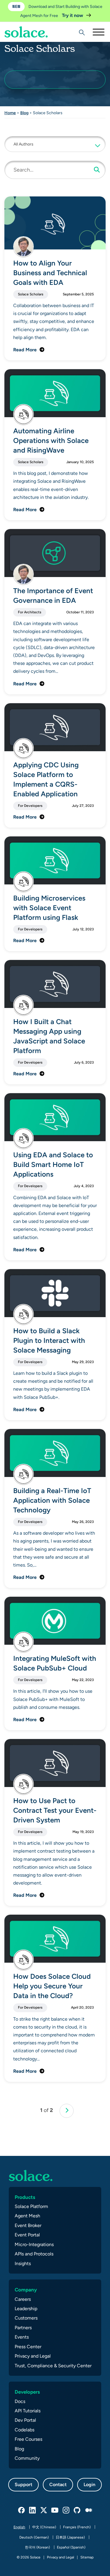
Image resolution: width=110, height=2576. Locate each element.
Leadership (26, 2309)
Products (25, 2197)
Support (23, 2485)
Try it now (73, 15)
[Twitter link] (44, 2510)
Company (26, 2290)
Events (22, 2337)
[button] (55, 144)
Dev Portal (25, 2420)
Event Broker (28, 2225)
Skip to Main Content (29, 21)
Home (10, 113)
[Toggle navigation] (98, 32)
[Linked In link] (33, 2510)
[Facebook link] (22, 2510)
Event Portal (27, 2235)
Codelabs (24, 2430)
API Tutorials (28, 2411)
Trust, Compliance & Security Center (53, 2366)
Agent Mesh (27, 2216)
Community (27, 2458)
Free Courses (28, 2439)
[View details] (26, 32)
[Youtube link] (55, 2510)
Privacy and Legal (33, 2356)
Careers (23, 2299)
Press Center (28, 2347)
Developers (27, 2392)
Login (89, 2485)
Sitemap (87, 2557)
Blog (24, 113)
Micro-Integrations (34, 2244)
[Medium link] (89, 2510)
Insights (23, 2263)
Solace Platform (31, 2206)
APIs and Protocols (34, 2254)
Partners (23, 2328)
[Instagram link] (66, 2510)
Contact (58, 2485)
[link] (67, 2111)
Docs (20, 2401)
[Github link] (77, 2510)
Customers (26, 2318)
